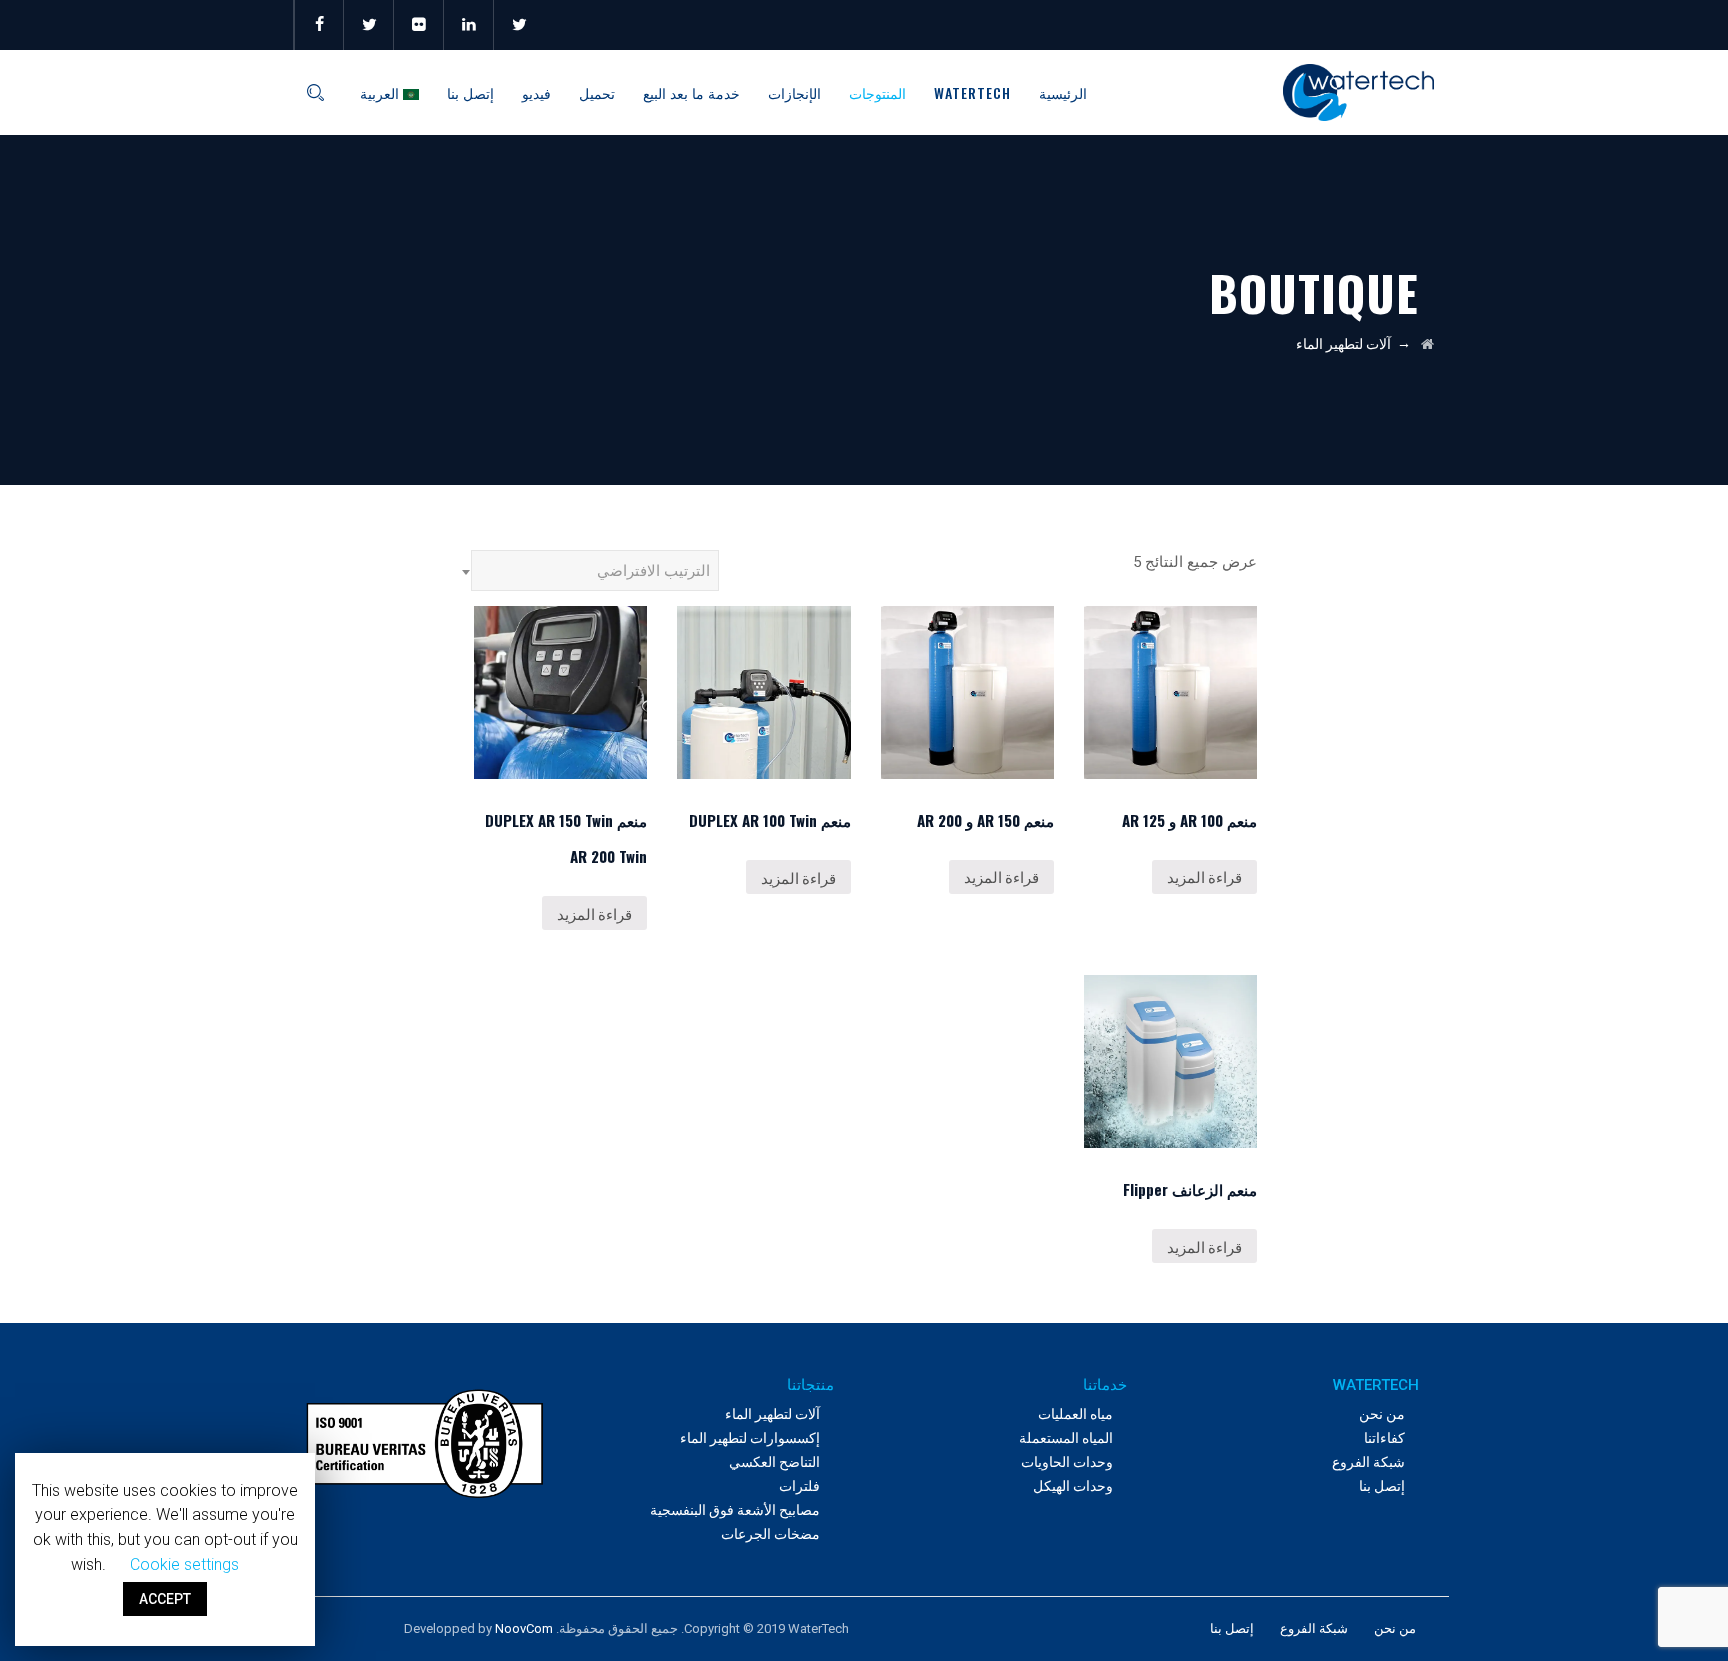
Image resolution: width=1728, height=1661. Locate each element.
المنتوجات (877, 92)
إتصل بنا (470, 92)
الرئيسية (1063, 92)
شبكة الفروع (1368, 1462)
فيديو (536, 92)
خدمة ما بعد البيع (691, 92)
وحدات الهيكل (1073, 1486)
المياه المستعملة (1066, 1438)
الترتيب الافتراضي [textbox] (653, 571)
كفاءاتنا (1384, 1438)
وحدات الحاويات (1067, 1462)
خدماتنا (1105, 1385)
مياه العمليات (1075, 1414)
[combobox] (595, 570)
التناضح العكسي (774, 1462)
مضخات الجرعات (770, 1534)
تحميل (597, 92)
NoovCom (524, 1628)
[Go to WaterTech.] (1427, 344)
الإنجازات (794, 92)
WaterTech (972, 92)
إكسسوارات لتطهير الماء (750, 1438)
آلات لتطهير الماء (772, 1414)
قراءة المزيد (1204, 876)
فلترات (799, 1486)
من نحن (1382, 1414)
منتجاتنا (810, 1385)
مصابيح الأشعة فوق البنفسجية (735, 1510)
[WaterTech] (1358, 92)
